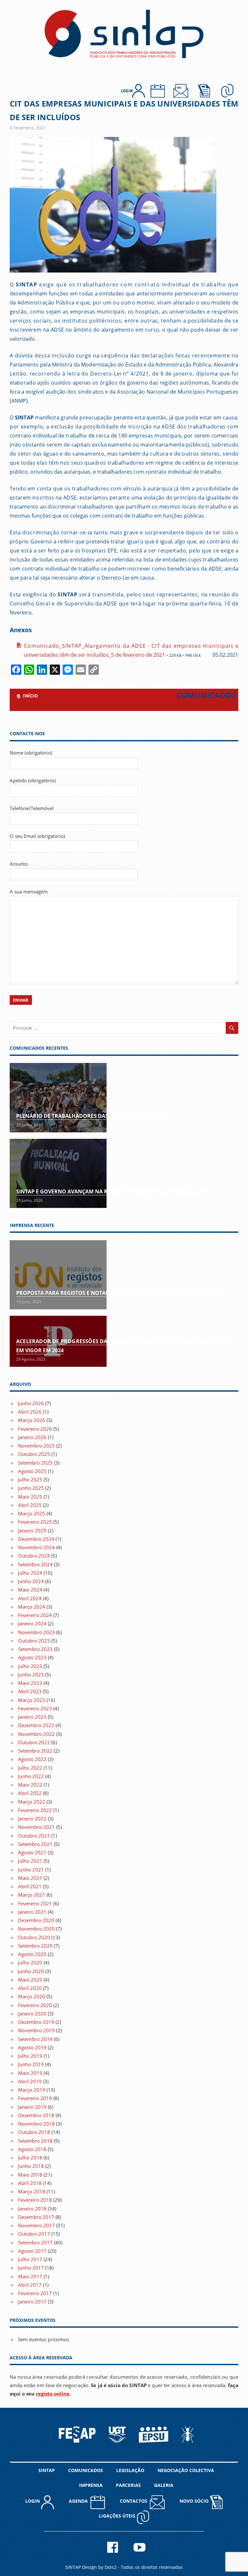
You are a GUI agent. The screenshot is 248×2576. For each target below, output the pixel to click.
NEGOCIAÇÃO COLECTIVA (186, 2470)
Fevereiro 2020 (35, 2005)
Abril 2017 (30, 2285)
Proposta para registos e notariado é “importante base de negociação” (120, 1293)
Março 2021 (32, 1895)
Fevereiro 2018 (35, 2200)
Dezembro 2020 (36, 1920)
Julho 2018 (30, 2158)
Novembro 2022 (36, 1734)
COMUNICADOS (86, 2470)
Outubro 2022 (34, 1742)
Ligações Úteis (118, 2516)
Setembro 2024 (35, 1564)
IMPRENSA (91, 2485)
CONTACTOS (135, 2501)
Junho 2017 (31, 2268)
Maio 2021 (30, 1878)
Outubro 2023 (34, 1641)
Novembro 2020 (36, 1929)
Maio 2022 (30, 1785)
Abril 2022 (30, 1793)
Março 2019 (32, 2090)
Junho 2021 (31, 1870)
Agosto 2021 (32, 1852)
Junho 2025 (31, 1488)
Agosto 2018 (32, 2149)
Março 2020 (32, 1996)
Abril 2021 (30, 1886)
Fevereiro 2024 (35, 1615)
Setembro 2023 (35, 1649)
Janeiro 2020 (32, 2014)
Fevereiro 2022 (35, 1810)
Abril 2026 (30, 1412)
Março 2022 (32, 1802)
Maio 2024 (30, 1590)
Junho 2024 (31, 1581)
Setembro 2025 (35, 1463)
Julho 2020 (30, 1963)
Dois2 (111, 2567)
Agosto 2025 (32, 1471)
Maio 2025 (30, 1497)
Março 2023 (32, 1700)
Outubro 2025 (34, 1454)
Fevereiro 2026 (35, 1429)
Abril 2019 (30, 2081)
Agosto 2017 (32, 2251)
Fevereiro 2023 (35, 1708)
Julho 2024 (30, 1573)
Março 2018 (32, 2191)
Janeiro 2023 (32, 1717)
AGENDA (80, 2501)
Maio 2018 (30, 2175)
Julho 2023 (30, 1666)
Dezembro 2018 (36, 2115)
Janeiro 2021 (32, 1912)
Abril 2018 (30, 2183)
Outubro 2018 (34, 2132)
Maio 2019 (30, 2073)
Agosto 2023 (32, 1657)
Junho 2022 (31, 1776)
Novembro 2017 (36, 2225)
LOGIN (33, 2501)
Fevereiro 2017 (35, 2293)
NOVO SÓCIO (195, 2501)
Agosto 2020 (32, 1954)
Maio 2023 (30, 1683)
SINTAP (47, 2470)
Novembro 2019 (36, 2030)
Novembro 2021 (36, 1827)
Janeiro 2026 (32, 1437)
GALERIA (164, 2485)
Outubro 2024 (34, 1556)
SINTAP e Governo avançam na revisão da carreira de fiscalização (112, 1191)
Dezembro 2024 (36, 1539)
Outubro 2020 (34, 1937)
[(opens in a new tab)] (58, 1275)
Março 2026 (32, 1420)
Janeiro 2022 (32, 1819)
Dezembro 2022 (36, 1725)
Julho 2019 (30, 2056)
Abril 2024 (30, 1598)
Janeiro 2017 (32, 2302)
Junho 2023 (31, 1674)
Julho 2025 (30, 1479)
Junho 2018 (31, 2166)
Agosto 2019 (32, 2047)
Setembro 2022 (35, 1751)
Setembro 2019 (35, 2039)
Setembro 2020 (35, 1946)
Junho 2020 (31, 1971)
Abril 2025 (30, 1505)
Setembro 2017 (35, 2242)
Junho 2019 (31, 2064)
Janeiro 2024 (32, 1623)
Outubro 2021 (34, 1836)
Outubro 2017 (34, 2234)
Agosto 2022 (32, 1759)
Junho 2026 (31, 1403)
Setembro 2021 (35, 1844)
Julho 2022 (30, 1768)
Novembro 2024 (36, 1547)
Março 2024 (32, 1607)
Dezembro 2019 (36, 2022)
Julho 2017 (30, 2259)
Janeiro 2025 (32, 1530)
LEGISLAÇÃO (130, 2470)
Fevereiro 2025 (35, 1522)
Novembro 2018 (36, 2124)
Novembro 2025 (36, 1446)
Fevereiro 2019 (35, 2098)
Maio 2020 (30, 1980)
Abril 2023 (30, 1691)
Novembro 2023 (36, 1632)
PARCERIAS (128, 2485)
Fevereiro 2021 (35, 1903)
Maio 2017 (30, 2276)
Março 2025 (32, 1513)
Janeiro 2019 (32, 2107)
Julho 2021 (30, 1861)
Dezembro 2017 (36, 2217)
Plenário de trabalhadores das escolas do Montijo (91, 1116)
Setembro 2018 (35, 2141)
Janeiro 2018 (32, 2209)
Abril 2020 (30, 1988)
